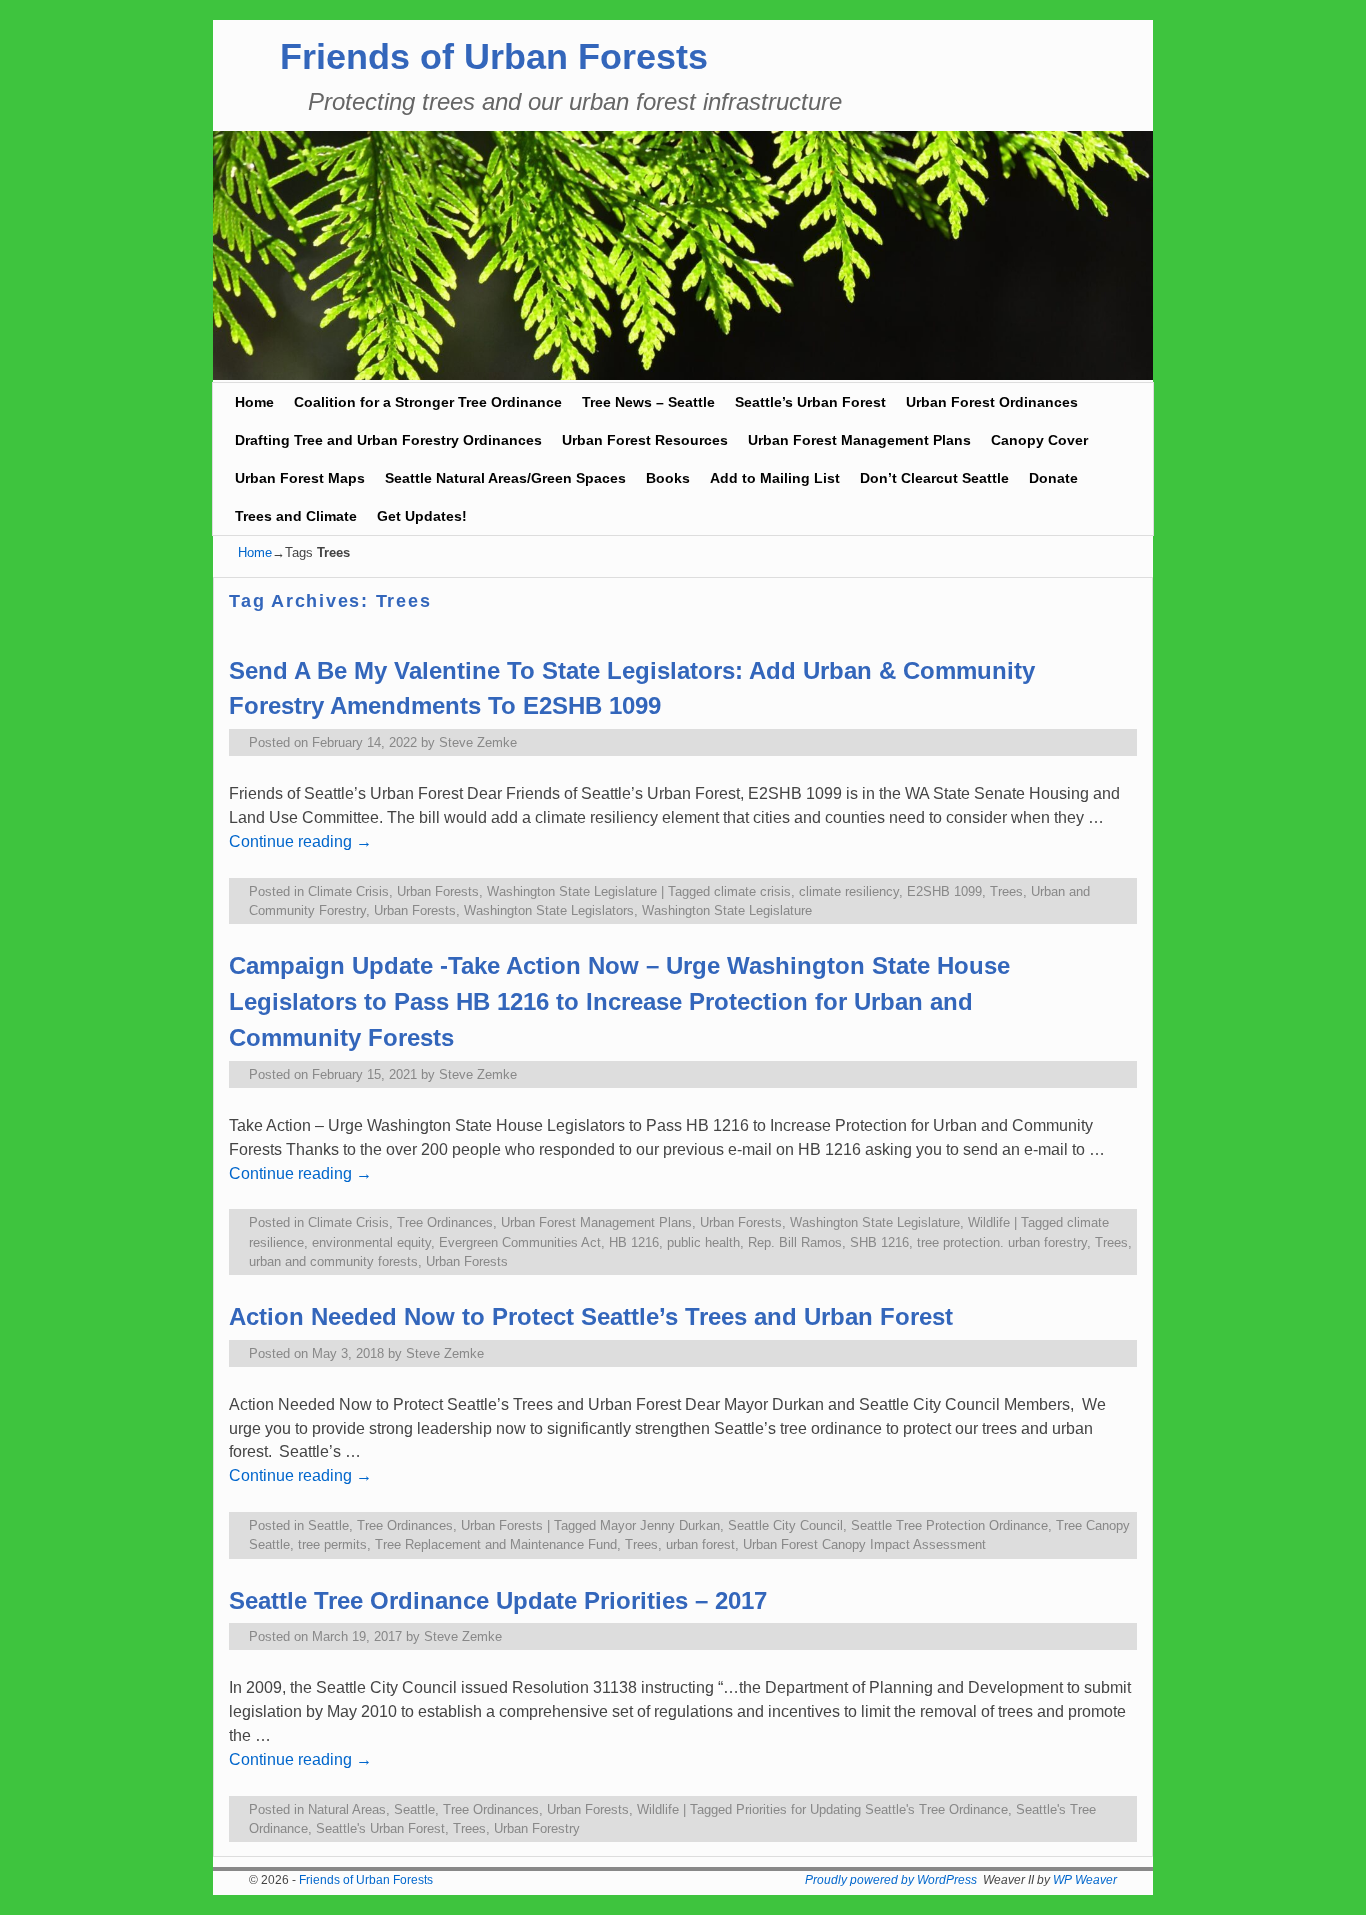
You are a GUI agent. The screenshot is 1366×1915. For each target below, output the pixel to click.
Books (668, 478)
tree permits (332, 1544)
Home (254, 402)
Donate (1053, 478)
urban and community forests (333, 1261)
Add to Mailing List (775, 478)
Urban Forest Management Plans (859, 440)
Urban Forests (438, 891)
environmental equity (371, 1242)
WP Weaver (1085, 1880)
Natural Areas (347, 1809)
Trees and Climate (296, 516)
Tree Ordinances (445, 1222)
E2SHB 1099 (944, 891)
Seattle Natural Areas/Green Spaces (505, 478)
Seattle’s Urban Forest (810, 402)
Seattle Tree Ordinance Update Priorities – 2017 (498, 1600)
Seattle (328, 1525)
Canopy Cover (1039, 440)
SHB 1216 (879, 1242)
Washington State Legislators (549, 910)
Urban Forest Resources (645, 440)
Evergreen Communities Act (520, 1242)
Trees (1006, 891)
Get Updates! (422, 516)
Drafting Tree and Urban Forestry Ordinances (388, 440)
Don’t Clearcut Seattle (934, 478)
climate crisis (752, 891)
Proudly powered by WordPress (891, 1880)
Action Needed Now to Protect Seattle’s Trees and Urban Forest (591, 1316)
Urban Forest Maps (300, 478)
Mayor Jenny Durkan (660, 1525)
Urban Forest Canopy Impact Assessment (864, 1544)
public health (703, 1242)
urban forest (700, 1544)
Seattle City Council (785, 1525)
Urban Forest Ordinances (992, 402)
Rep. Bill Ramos (795, 1242)
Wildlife (989, 1222)
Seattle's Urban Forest (380, 1828)
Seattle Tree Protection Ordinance (949, 1525)
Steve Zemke (478, 742)
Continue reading (300, 841)
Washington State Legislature (572, 891)
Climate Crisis (348, 891)
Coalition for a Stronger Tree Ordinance (428, 402)
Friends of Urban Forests (494, 56)
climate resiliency (849, 891)
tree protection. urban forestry (1002, 1242)
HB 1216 (634, 1242)
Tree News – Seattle (648, 402)
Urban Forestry (537, 1828)
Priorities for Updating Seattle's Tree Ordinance (872, 1809)
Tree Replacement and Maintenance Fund (496, 1544)
